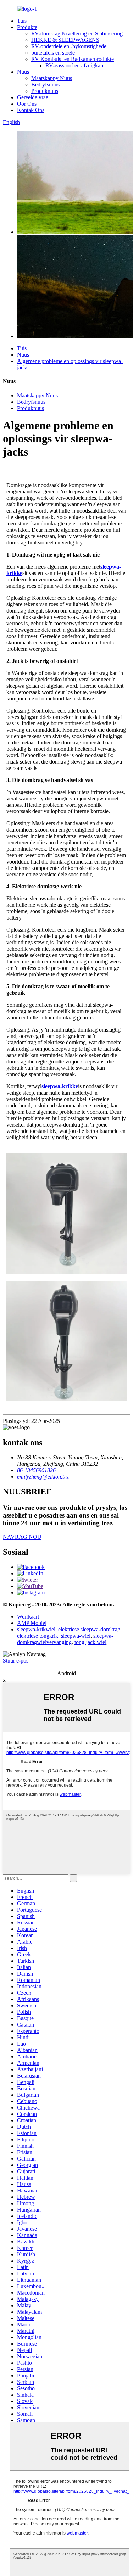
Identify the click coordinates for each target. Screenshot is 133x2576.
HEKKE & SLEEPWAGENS (65, 40)
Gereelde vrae (33, 97)
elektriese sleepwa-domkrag (89, 1629)
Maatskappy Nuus (52, 78)
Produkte (27, 27)
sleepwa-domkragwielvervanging (65, 1639)
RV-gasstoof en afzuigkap (74, 65)
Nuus (23, 72)
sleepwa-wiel (76, 1636)
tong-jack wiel (90, 1642)
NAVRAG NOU (22, 1537)
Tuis (22, 21)
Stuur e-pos (16, 1661)
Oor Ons (27, 104)
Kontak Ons (31, 110)
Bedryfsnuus (45, 85)
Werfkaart (28, 1617)
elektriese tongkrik (38, 1636)
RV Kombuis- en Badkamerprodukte (73, 59)
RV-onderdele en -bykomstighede (69, 46)
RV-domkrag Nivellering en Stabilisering (77, 33)
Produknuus (45, 91)
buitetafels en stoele (53, 53)
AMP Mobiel (32, 1623)
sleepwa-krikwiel (36, 1629)
